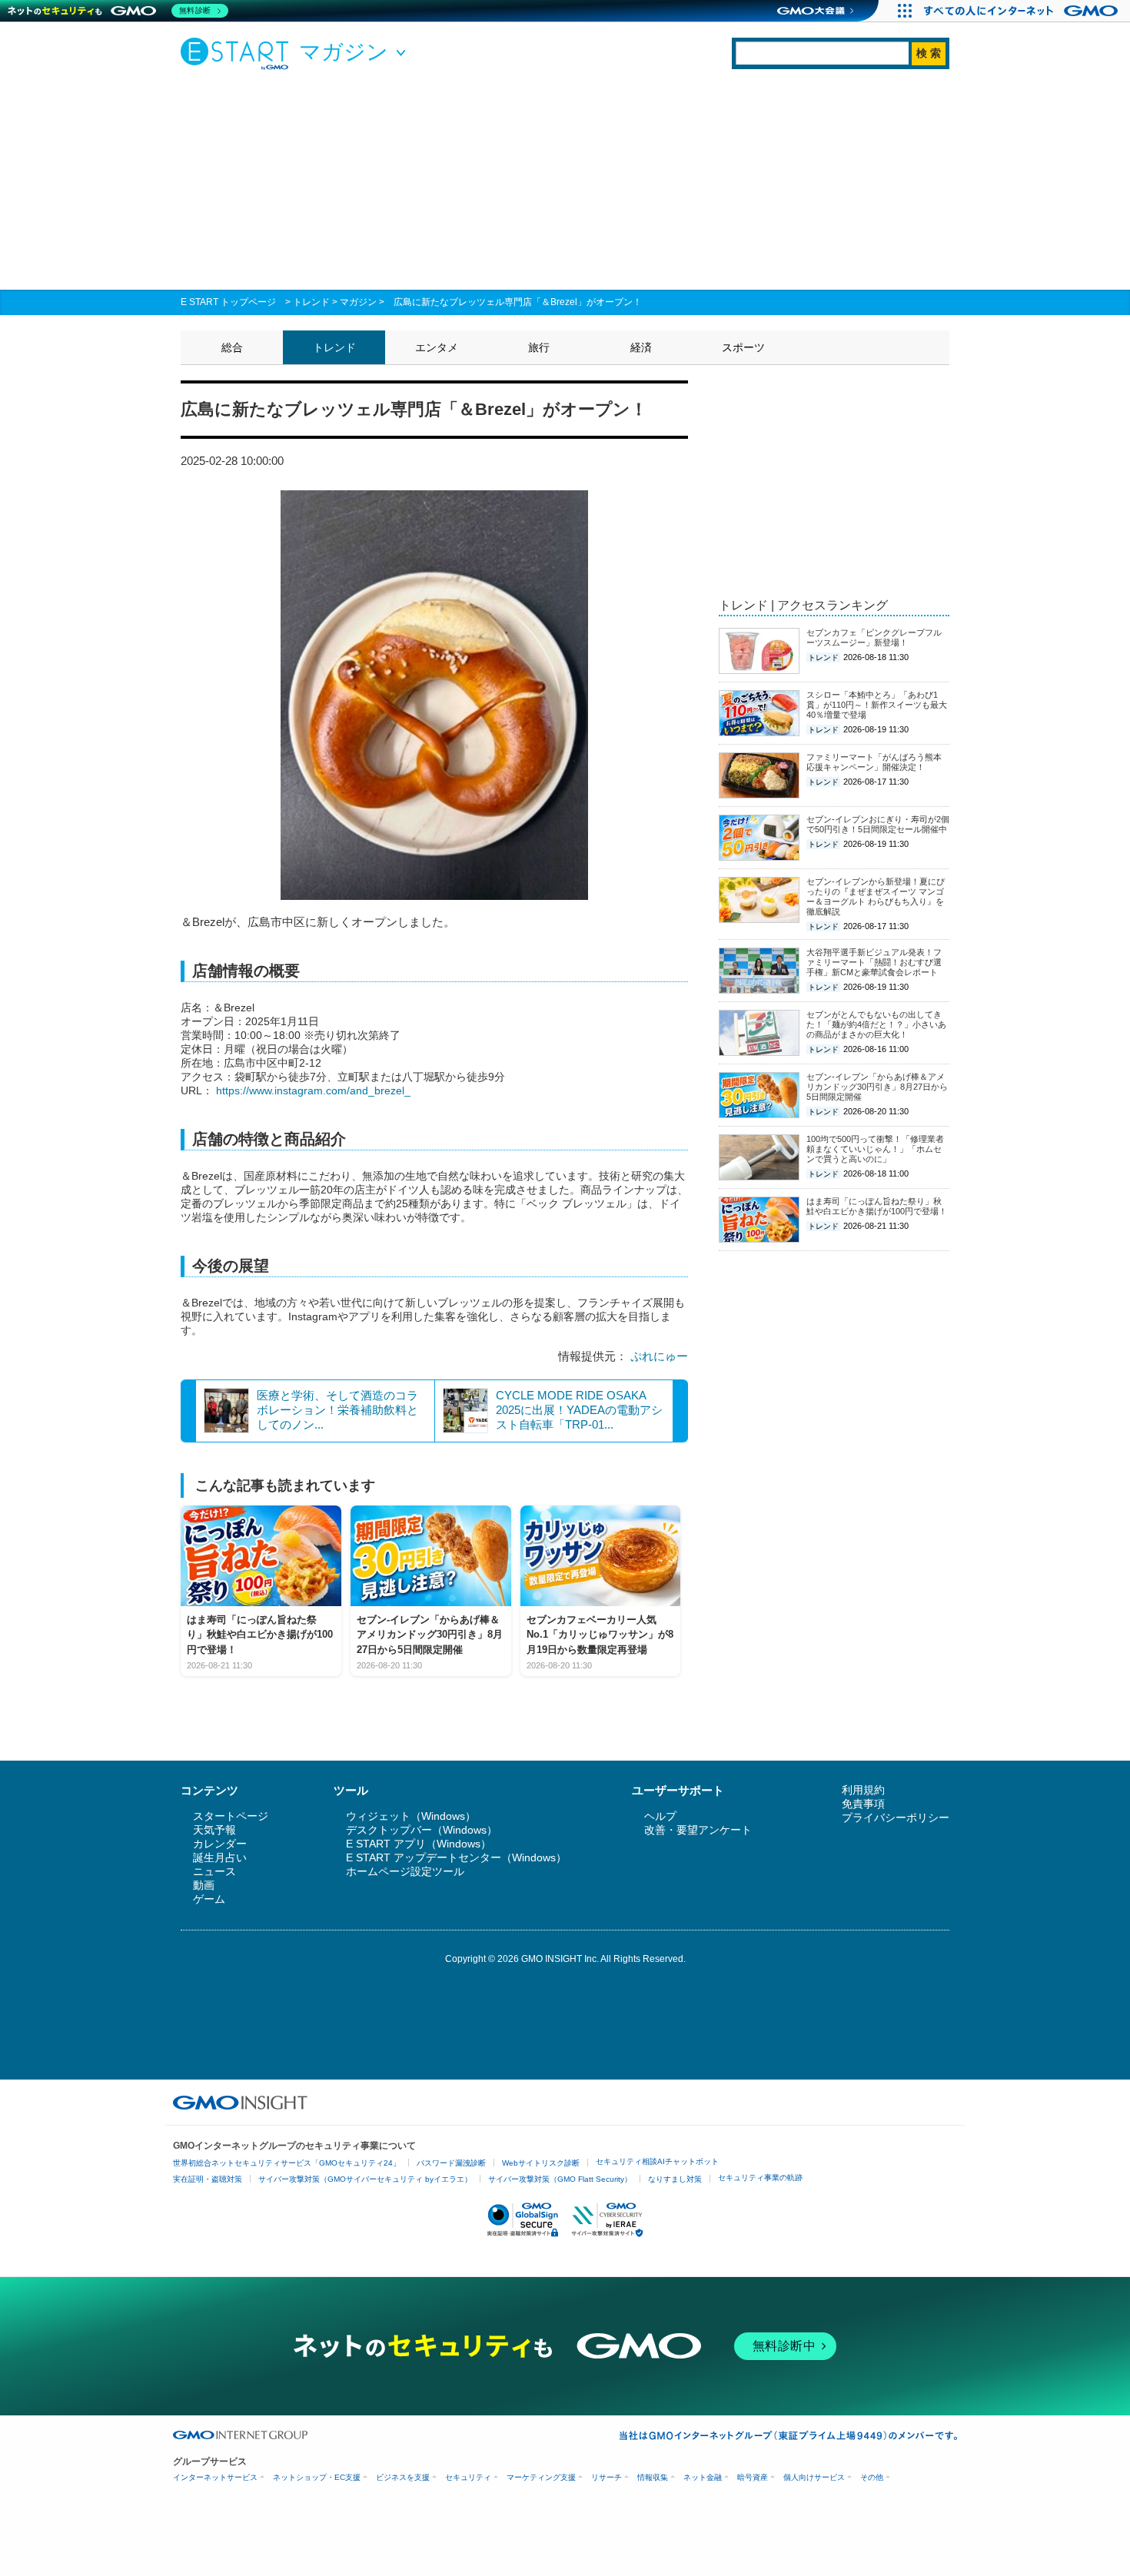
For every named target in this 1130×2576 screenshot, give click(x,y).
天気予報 (214, 1830)
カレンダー (220, 1844)
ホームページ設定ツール (405, 1871)
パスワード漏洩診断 (451, 2163)
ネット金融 (703, 2477)
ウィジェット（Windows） (411, 1816)
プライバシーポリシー (896, 1817)
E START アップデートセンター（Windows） (456, 1857)
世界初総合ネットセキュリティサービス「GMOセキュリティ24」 (287, 2163)
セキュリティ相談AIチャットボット (657, 2161)
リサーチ (607, 2477)
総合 (232, 347)
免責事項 (863, 1804)
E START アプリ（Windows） (419, 1844)
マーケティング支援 (541, 2477)
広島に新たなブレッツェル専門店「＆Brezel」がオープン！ (518, 302)
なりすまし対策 (675, 2179)
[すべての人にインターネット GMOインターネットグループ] (1023, 11)
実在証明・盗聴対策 (208, 2179)
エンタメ (437, 347)
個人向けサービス (814, 2477)
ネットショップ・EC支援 (317, 2477)
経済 (641, 347)
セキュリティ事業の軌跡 (760, 2178)
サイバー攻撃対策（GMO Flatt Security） (560, 2179)
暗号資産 (753, 2477)
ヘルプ (660, 1816)
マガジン (358, 302)
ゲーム (209, 1899)
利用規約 (863, 1790)
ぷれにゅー (659, 1356)
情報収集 (653, 2477)
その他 (872, 2477)
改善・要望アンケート (698, 1830)
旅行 (539, 347)
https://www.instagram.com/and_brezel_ (313, 1090)
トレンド (311, 302)
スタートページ (231, 1816)
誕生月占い (220, 1857)
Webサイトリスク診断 (541, 2163)
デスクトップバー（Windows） (422, 1830)
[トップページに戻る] (238, 53)
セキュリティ (468, 2477)
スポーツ (743, 347)
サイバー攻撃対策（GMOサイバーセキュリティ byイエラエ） (365, 2179)
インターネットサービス (215, 2477)
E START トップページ (228, 302)
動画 (204, 1885)
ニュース (214, 1871)
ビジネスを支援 (403, 2477)
